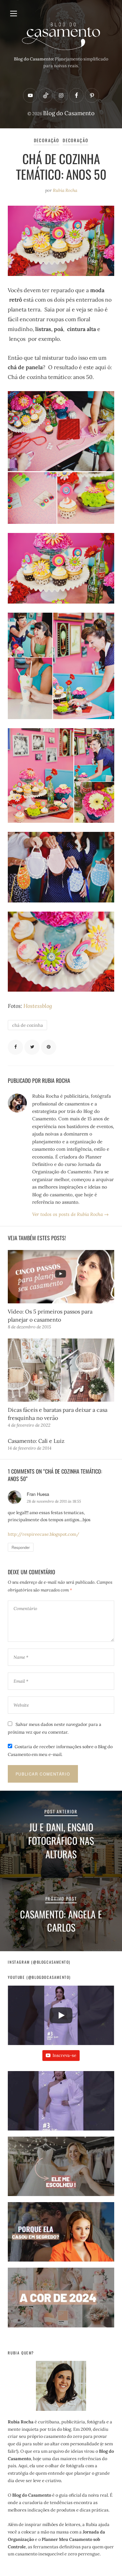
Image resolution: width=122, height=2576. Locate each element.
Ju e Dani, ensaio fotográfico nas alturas (61, 1840)
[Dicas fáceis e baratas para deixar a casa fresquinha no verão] (61, 1370)
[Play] (61, 2015)
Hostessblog (37, 1006)
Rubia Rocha (65, 190)
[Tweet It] (32, 1047)
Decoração (47, 140)
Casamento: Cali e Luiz (36, 1441)
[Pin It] (49, 1047)
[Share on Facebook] (15, 1047)
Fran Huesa (38, 1494)
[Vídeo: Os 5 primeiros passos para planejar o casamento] (61, 1277)
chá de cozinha (28, 1025)
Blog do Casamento (69, 113)
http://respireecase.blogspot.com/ (44, 1534)
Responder (21, 1547)
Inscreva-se (64, 2055)
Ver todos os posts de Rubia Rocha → (70, 1214)
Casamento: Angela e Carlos (61, 1921)
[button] (61, 2104)
